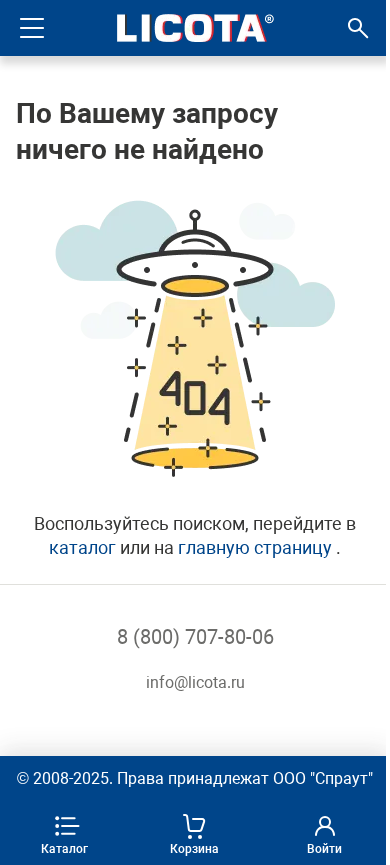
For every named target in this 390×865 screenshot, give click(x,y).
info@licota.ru (195, 682)
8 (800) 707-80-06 (195, 637)
